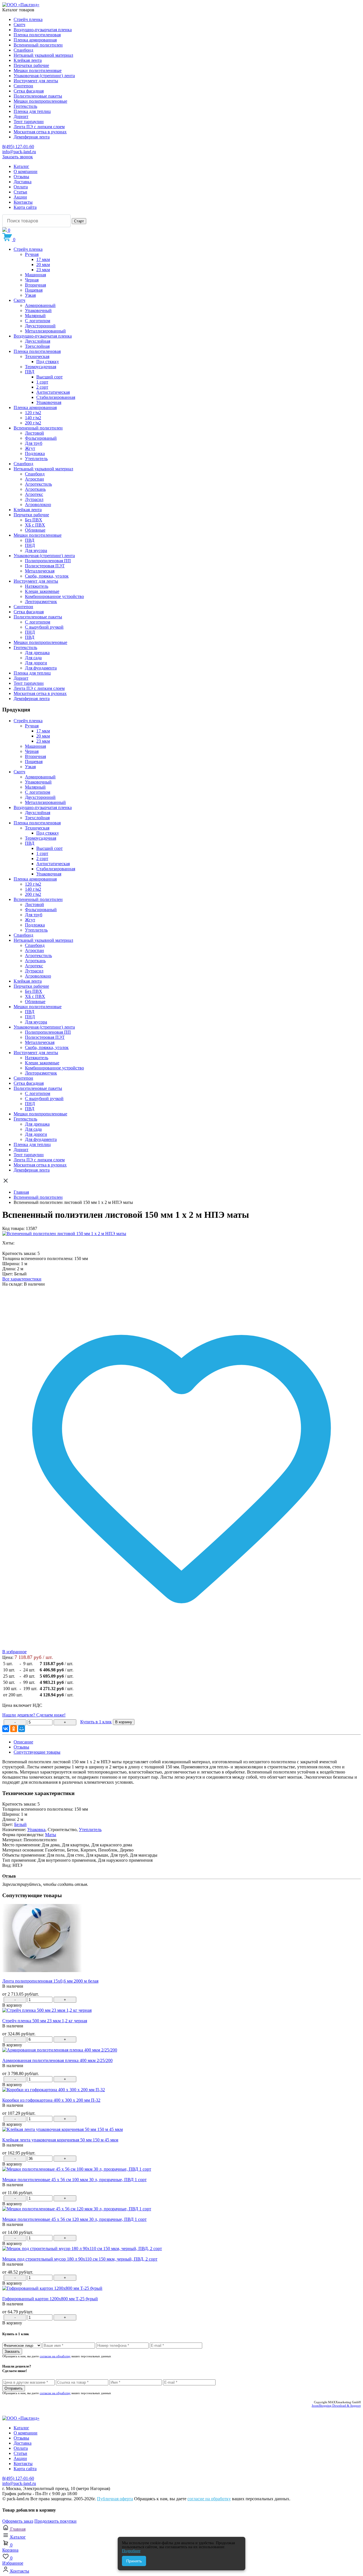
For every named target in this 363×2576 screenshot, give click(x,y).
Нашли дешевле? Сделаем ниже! (34, 1715)
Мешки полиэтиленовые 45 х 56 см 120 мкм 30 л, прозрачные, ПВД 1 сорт (74, 2219)
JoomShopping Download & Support (336, 2406)
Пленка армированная (35, 40)
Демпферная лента (32, 137)
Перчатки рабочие (31, 65)
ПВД (30, 372)
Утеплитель (36, 459)
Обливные (35, 530)
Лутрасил (34, 499)
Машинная (35, 275)
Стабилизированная (56, 397)
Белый (20, 1824)
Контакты (23, 202)
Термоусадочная (41, 367)
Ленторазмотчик (41, 602)
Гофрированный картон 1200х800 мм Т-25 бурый (50, 2299)
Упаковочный (38, 310)
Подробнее (131, 2551)
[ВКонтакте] (6, 1729)
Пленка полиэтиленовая (37, 35)
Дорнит (21, 116)
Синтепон (23, 86)
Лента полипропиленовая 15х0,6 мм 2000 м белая (50, 1981)
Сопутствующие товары (37, 1752)
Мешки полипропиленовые (40, 101)
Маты (51, 1835)
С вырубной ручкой (44, 627)
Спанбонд (23, 50)
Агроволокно (38, 505)
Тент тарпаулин (29, 122)
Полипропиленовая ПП (48, 561)
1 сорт (42, 382)
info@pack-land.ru (19, 152)
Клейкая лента (28, 60)
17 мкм (43, 259)
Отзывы (21, 177)
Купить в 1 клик (96, 1722)
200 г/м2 (33, 423)
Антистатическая (53, 392)
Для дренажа (37, 653)
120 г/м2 (33, 413)
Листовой (34, 433)
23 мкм (43, 270)
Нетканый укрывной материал (43, 55)
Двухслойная (38, 341)
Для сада (33, 658)
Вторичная (35, 285)
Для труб (34, 443)
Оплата (21, 187)
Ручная (32, 254)
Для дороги (36, 663)
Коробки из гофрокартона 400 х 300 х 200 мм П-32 (51, 2100)
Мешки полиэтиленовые (38, 70)
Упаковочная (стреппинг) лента (44, 76)
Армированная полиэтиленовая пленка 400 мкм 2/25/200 (57, 2060)
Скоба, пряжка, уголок (47, 576)
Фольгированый (41, 438)
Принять (134, 2561)
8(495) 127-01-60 (18, 147)
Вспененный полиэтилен (38, 45)
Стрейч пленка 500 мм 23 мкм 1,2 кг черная (45, 2021)
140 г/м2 (33, 418)
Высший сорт (49, 377)
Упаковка (36, 1830)
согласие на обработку (55, 2356)
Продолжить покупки (55, 2521)
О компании (26, 171)
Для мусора (36, 550)
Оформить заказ (18, 2521)
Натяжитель (37, 586)
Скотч (19, 25)
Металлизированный (45, 331)
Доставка (23, 182)
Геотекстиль (25, 106)
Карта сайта (25, 207)
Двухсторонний (40, 326)
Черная (32, 280)
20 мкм (43, 265)
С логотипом (38, 321)
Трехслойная (37, 346)
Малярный (35, 316)
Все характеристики (22, 1279)
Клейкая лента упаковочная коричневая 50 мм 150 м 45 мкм (60, 2140)
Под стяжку (48, 362)
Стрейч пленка (28, 19)
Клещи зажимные (42, 591)
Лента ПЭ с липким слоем (39, 127)
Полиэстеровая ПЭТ (45, 566)
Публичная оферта (115, 2499)
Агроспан (34, 479)
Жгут (30, 448)
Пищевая (34, 290)
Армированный (40, 305)
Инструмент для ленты (36, 81)
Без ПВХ (34, 520)
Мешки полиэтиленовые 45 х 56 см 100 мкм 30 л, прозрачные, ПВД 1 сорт (74, 2180)
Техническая (37, 356)
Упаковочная (49, 402)
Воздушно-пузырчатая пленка (43, 30)
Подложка (35, 453)
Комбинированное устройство (54, 596)
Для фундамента (41, 668)
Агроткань (35, 489)
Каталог (21, 166)
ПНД (30, 545)
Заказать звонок (18, 157)
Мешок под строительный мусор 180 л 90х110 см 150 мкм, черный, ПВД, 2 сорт (80, 2259)
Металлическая (40, 571)
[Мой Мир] (22, 1729)
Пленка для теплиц (32, 111)
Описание (23, 1742)
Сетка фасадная (29, 91)
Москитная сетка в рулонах (40, 132)
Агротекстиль (38, 484)
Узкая (30, 295)
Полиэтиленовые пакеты (38, 96)
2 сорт (42, 387)
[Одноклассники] (14, 1729)
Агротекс (34, 494)
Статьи (20, 192)
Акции (20, 197)
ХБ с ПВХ (35, 525)
